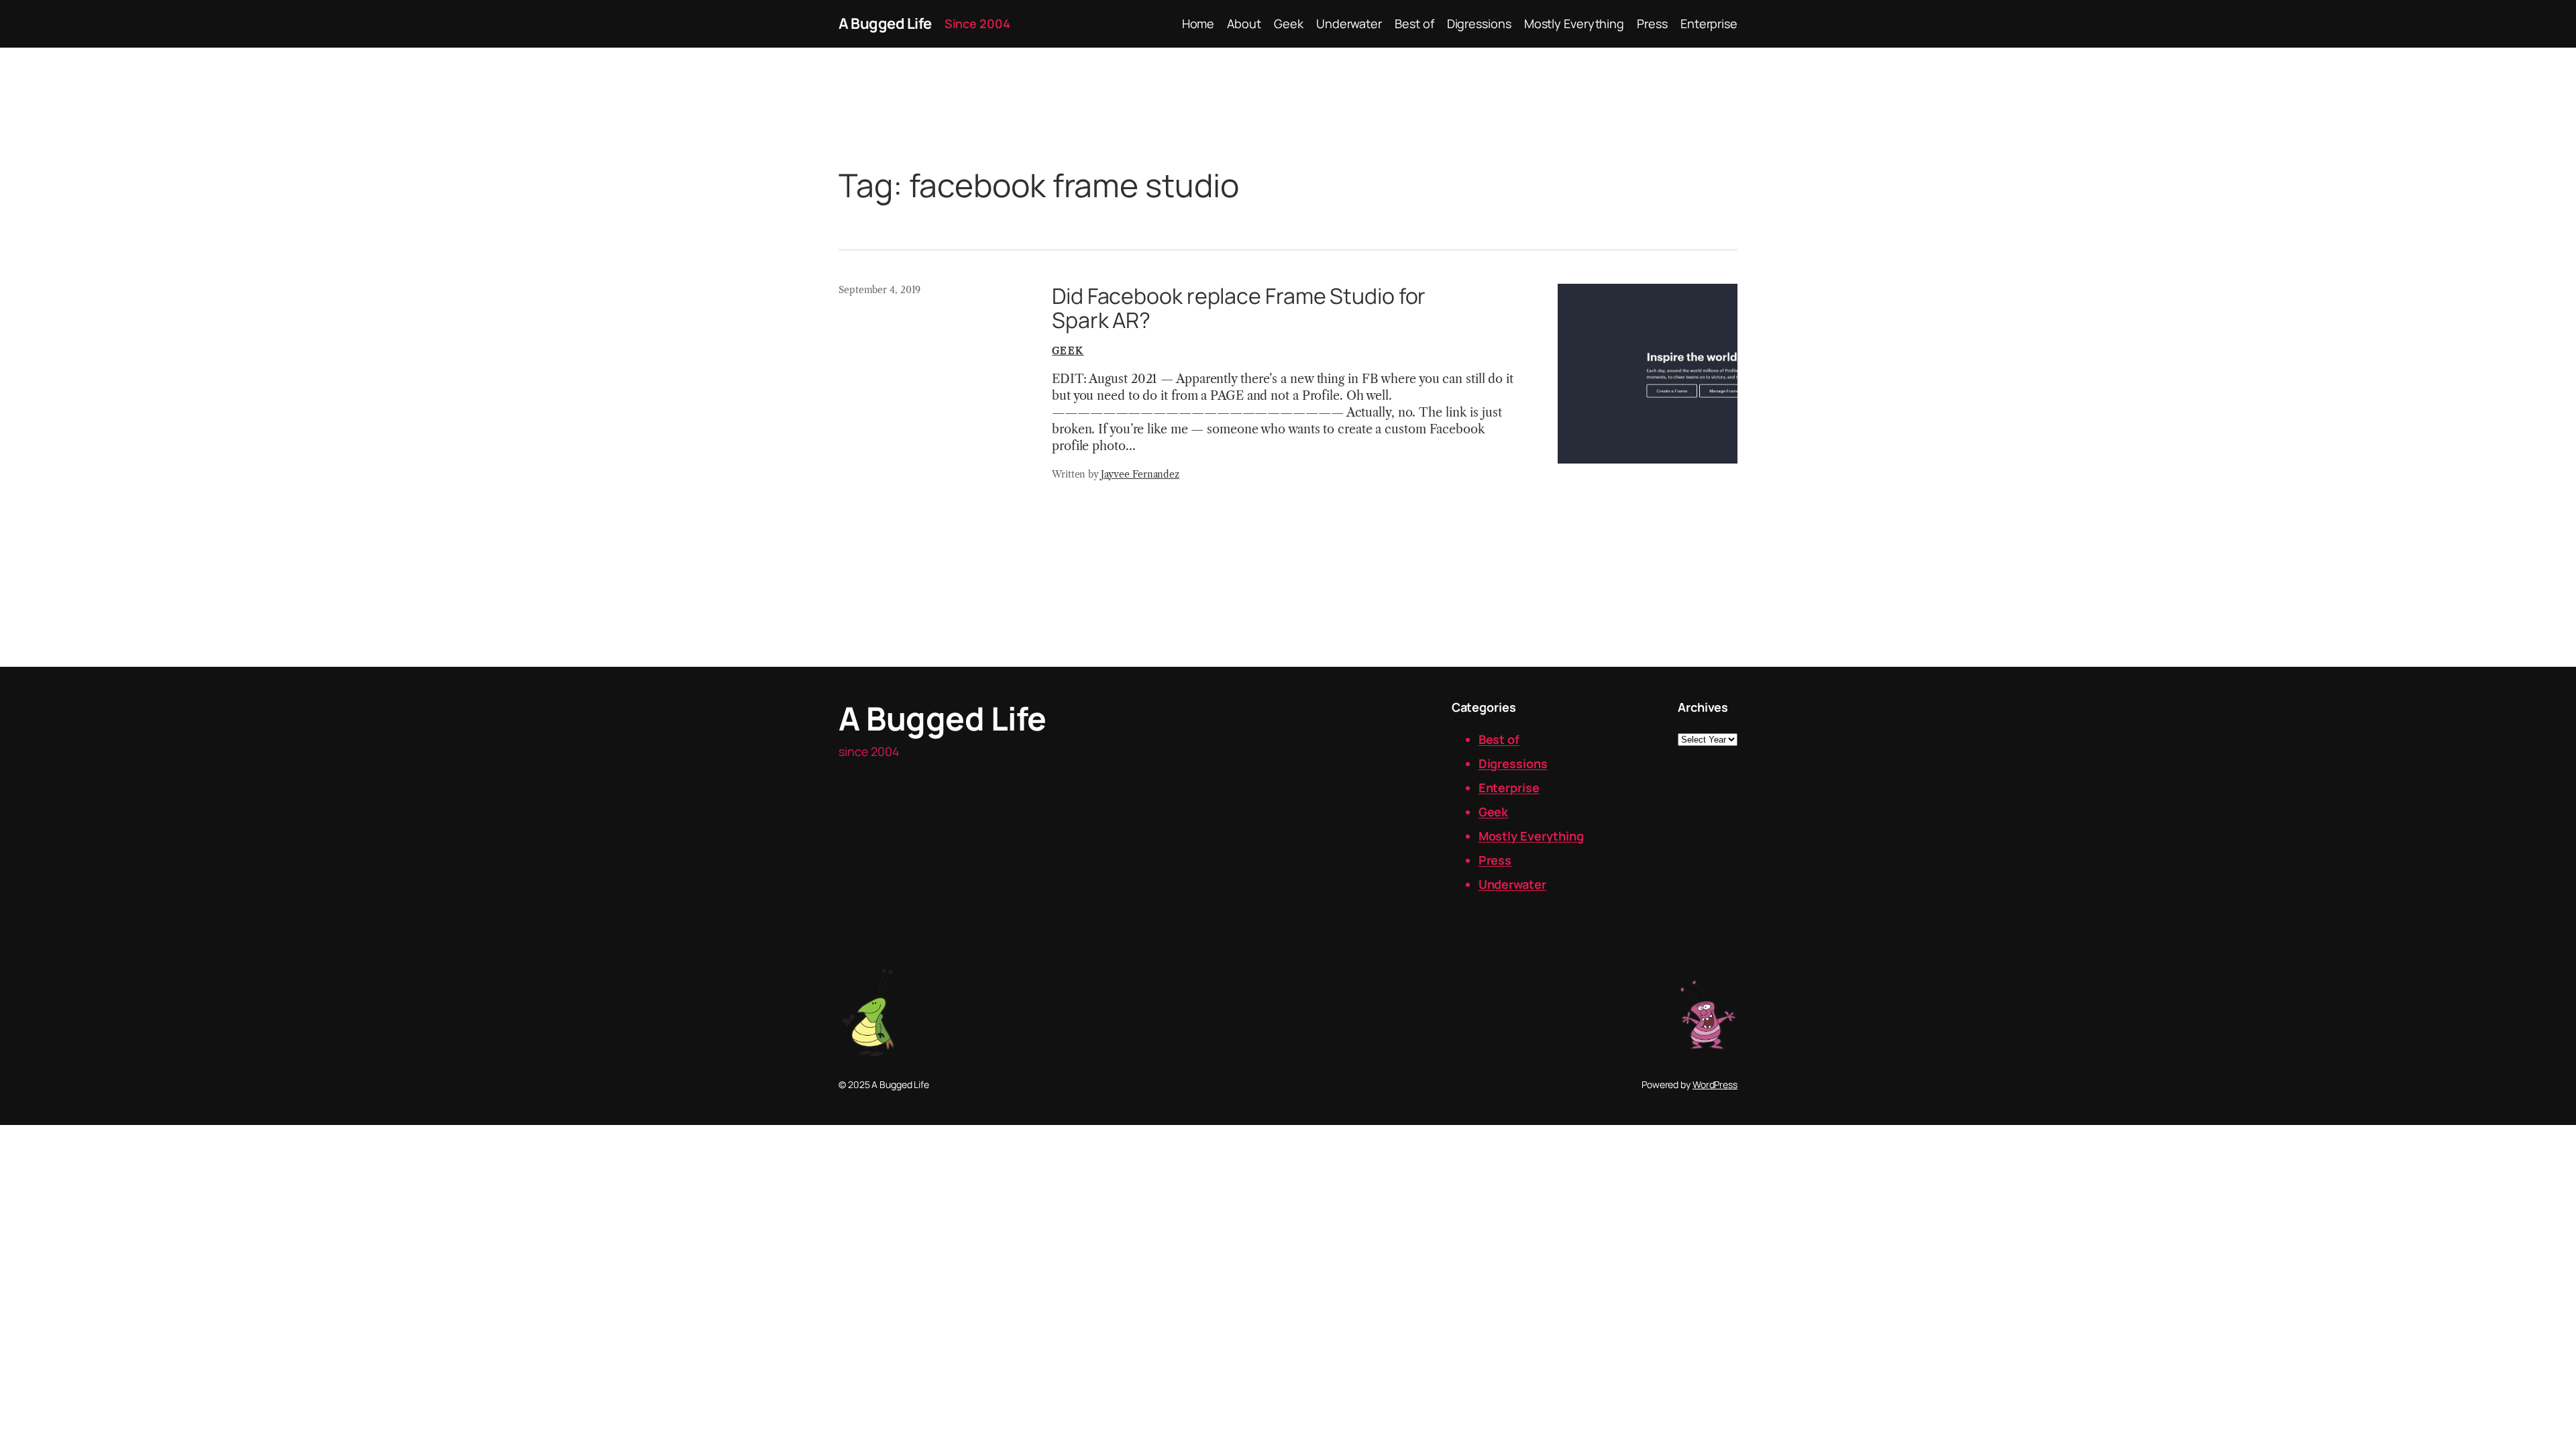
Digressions (1513, 763)
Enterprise (1509, 788)
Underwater (1512, 884)
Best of (1499, 739)
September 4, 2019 (879, 290)
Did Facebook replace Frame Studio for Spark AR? (1239, 308)
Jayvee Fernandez (1140, 474)
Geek (1068, 351)
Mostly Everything (1531, 836)
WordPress (1715, 1084)
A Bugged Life (885, 23)
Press (1495, 860)
